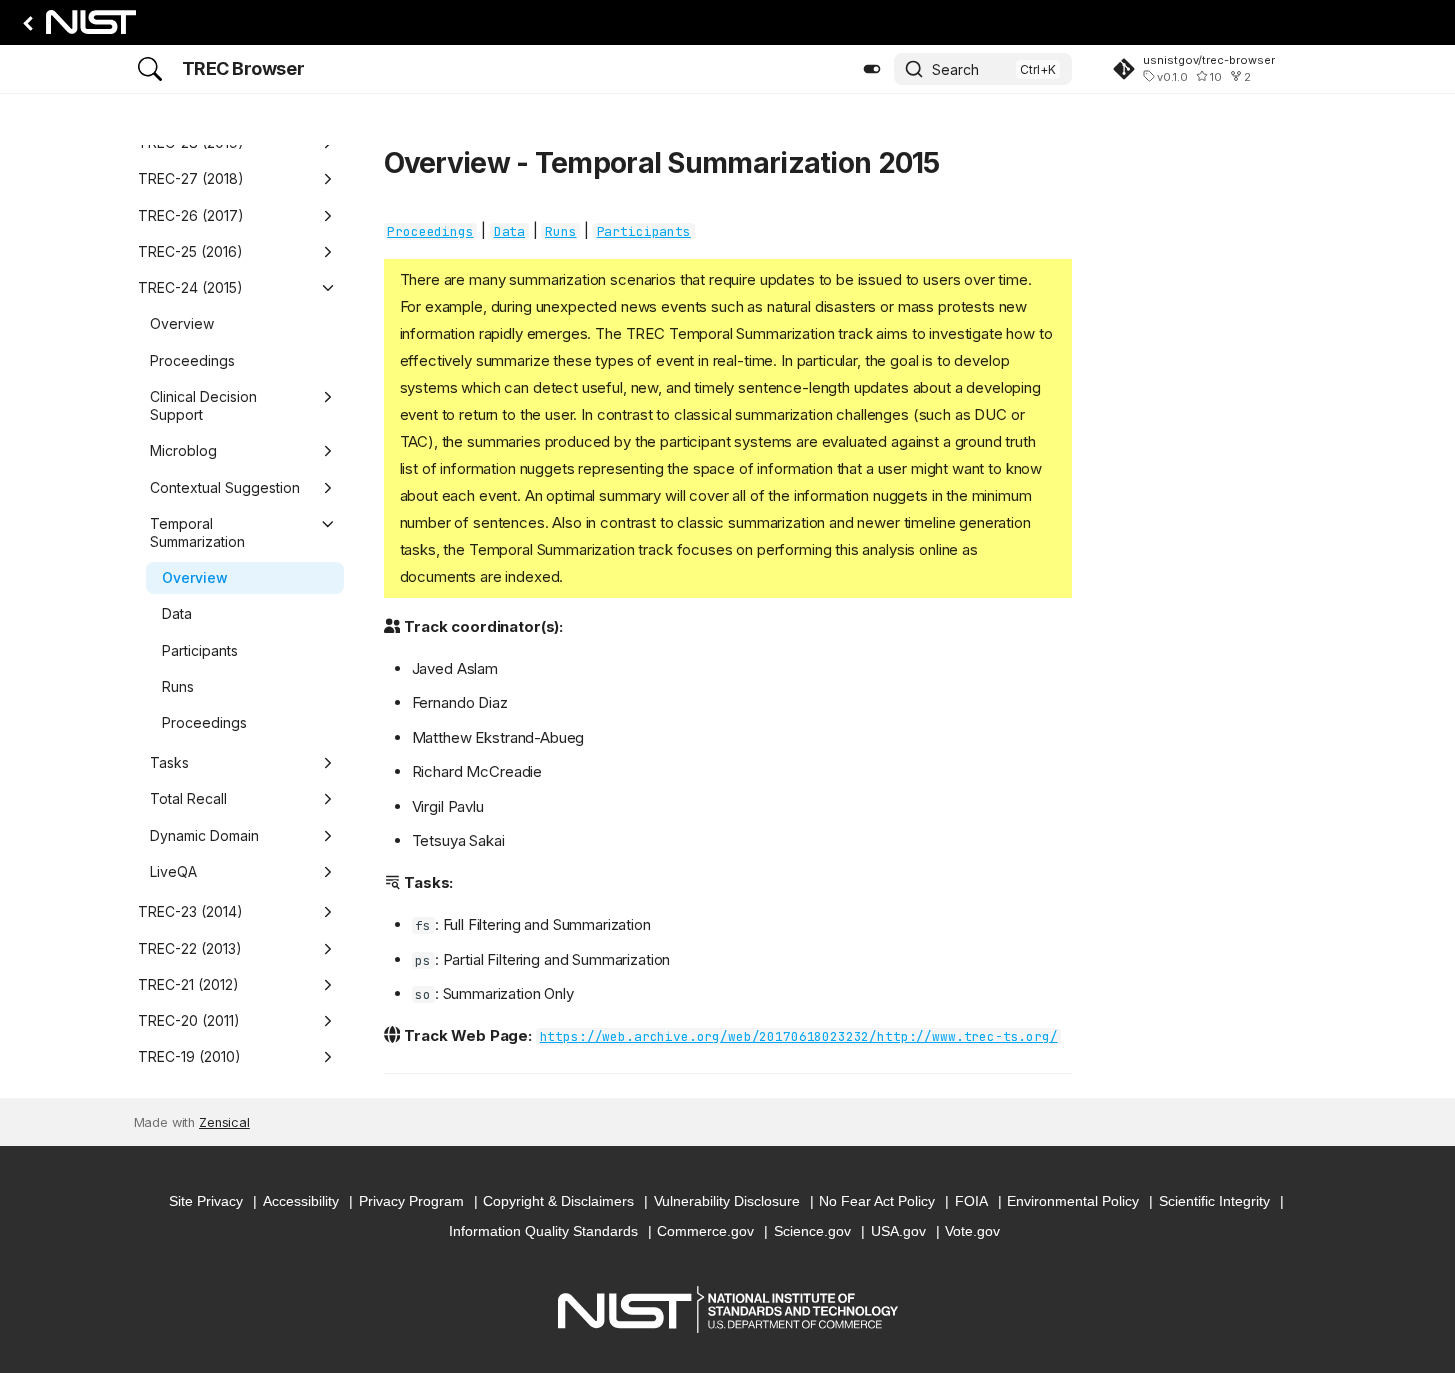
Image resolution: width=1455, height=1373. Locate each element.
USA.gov (898, 1231)
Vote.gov (972, 1231)
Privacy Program (411, 1201)
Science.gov (812, 1231)
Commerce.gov (705, 1231)
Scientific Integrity (1214, 1201)
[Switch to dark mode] (872, 69)
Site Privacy (206, 1201)
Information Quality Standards (543, 1231)
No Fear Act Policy (877, 1201)
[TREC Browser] (150, 69)
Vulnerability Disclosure (727, 1201)
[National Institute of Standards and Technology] (76, 27)
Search (955, 69)
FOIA (971, 1201)
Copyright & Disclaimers (558, 1201)
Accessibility (301, 1201)
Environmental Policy (1073, 1201)
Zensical (224, 1122)
